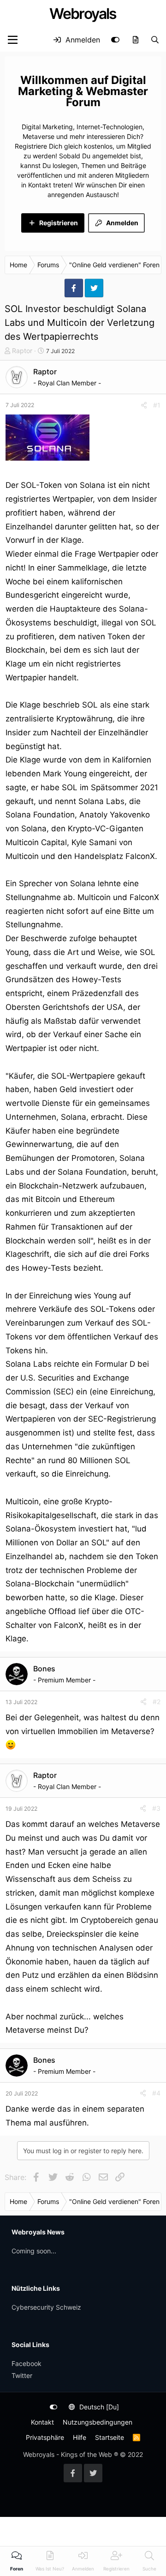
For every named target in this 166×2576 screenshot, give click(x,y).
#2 (157, 1702)
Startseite (110, 2437)
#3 (156, 1808)
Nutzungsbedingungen (98, 2422)
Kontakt (42, 2422)
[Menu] (13, 40)
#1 (157, 405)
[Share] (144, 405)
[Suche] (155, 40)
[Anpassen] (115, 40)
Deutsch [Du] (98, 2407)
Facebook (27, 2363)
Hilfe (80, 2437)
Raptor (22, 351)
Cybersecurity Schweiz (46, 2307)
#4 (156, 2093)
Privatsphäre (45, 2437)
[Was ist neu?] (135, 40)
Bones (44, 1669)
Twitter (22, 2375)
